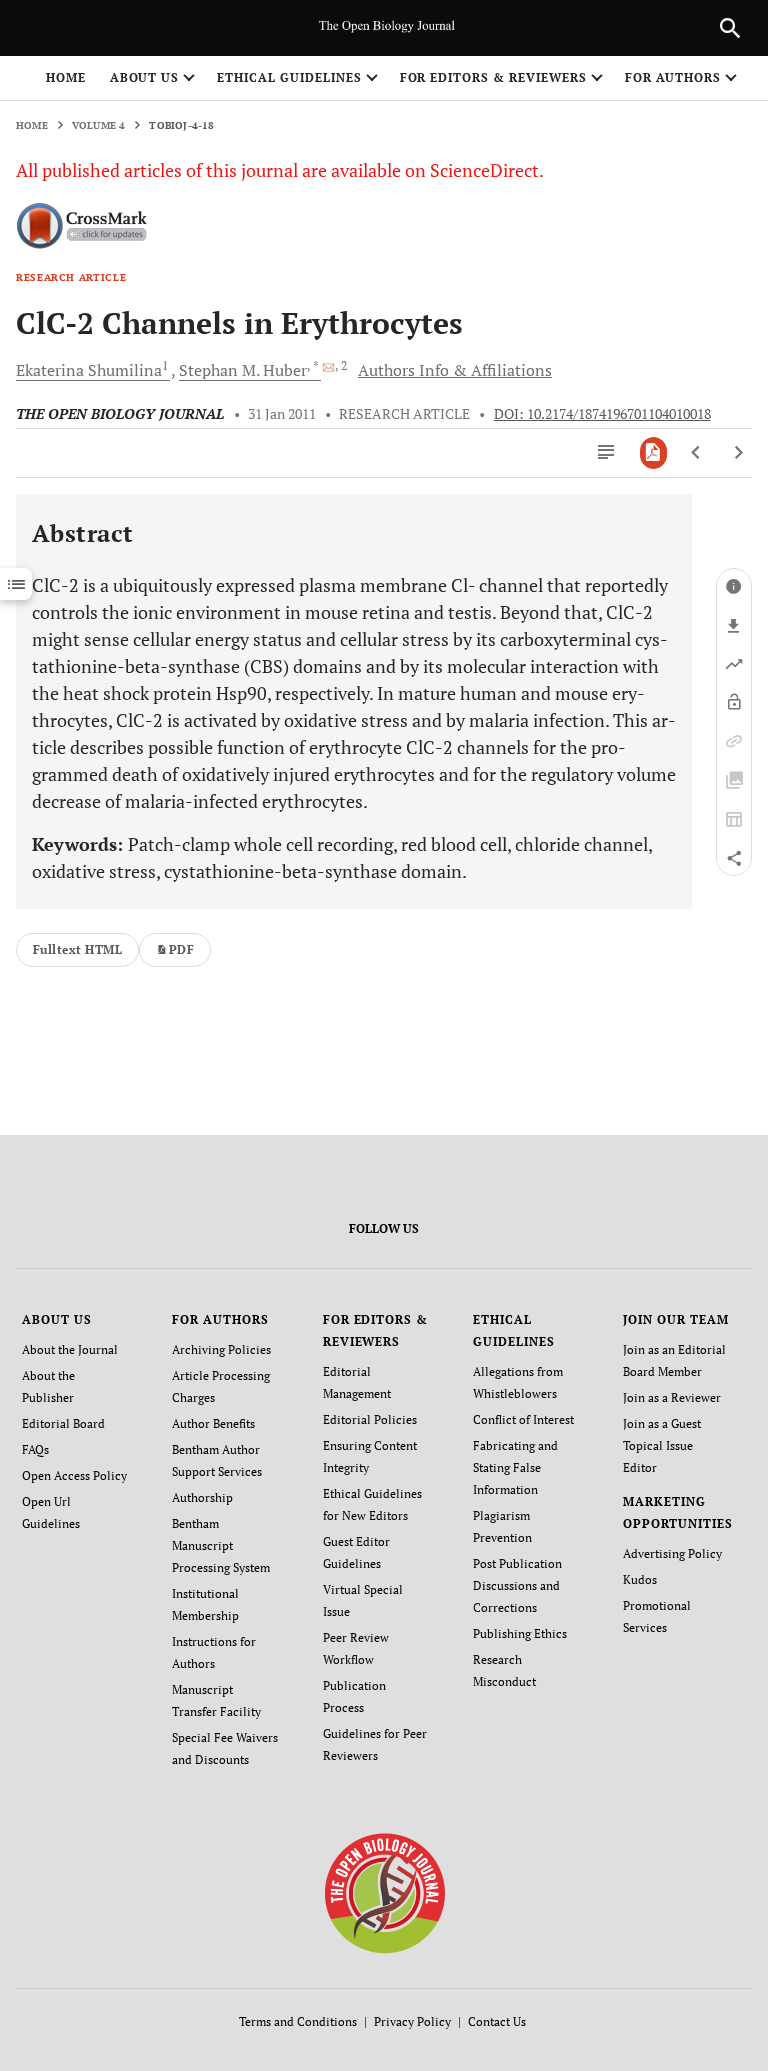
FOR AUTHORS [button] (673, 77)
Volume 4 (99, 125)
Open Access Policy (74, 1475)
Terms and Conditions (298, 2021)
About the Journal (70, 1349)
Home (66, 77)
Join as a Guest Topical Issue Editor (662, 1445)
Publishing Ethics (520, 1633)
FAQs (35, 1449)
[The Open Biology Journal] (384, 1892)
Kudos (640, 1579)
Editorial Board (63, 1423)
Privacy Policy (412, 2021)
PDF (181, 949)
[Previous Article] (696, 453)
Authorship (202, 1497)
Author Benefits (213, 1423)
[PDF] (653, 453)
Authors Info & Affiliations (455, 370)
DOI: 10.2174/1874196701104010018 (602, 414)
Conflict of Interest (523, 1419)
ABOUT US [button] (145, 77)
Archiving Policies (221, 1349)
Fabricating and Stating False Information (515, 1467)
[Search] (730, 28)
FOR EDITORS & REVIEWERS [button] (493, 77)
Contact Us (497, 2021)
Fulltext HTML (77, 949)
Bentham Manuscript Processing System (221, 1545)
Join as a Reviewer (672, 1397)
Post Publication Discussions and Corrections (517, 1585)
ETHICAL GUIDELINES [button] (289, 77)
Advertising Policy (672, 1553)
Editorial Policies (370, 1419)
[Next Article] (738, 453)
